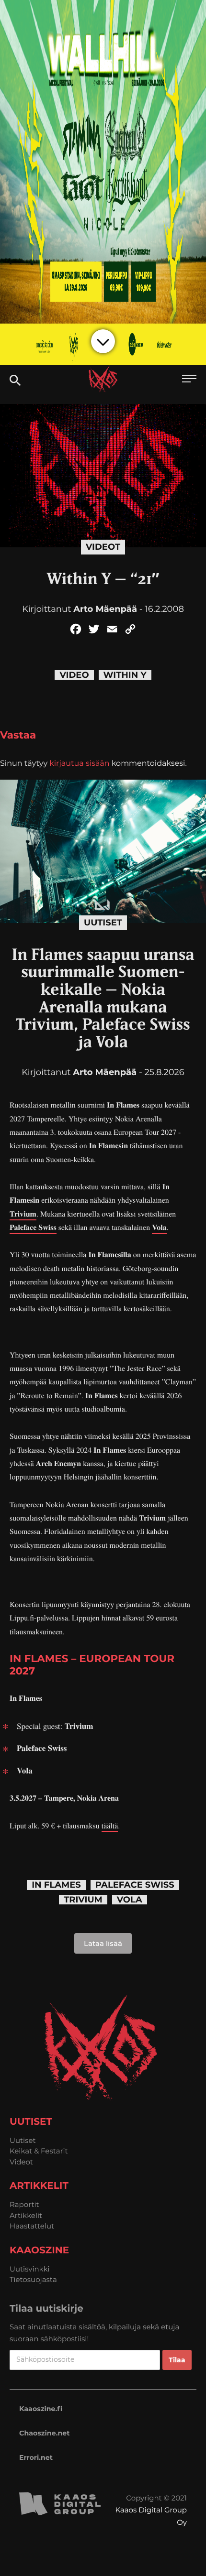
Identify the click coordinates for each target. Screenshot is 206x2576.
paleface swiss (135, 1885)
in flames (56, 1885)
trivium (83, 1900)
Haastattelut (32, 2226)
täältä (110, 1826)
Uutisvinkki (30, 2269)
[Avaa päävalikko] (189, 380)
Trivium (23, 1214)
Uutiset (103, 923)
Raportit (24, 2204)
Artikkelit (26, 2215)
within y (125, 675)
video (74, 675)
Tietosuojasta (33, 2279)
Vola (159, 1227)
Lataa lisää (103, 1943)
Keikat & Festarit (39, 2151)
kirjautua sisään (79, 764)
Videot (103, 547)
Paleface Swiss (33, 1227)
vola (130, 1900)
